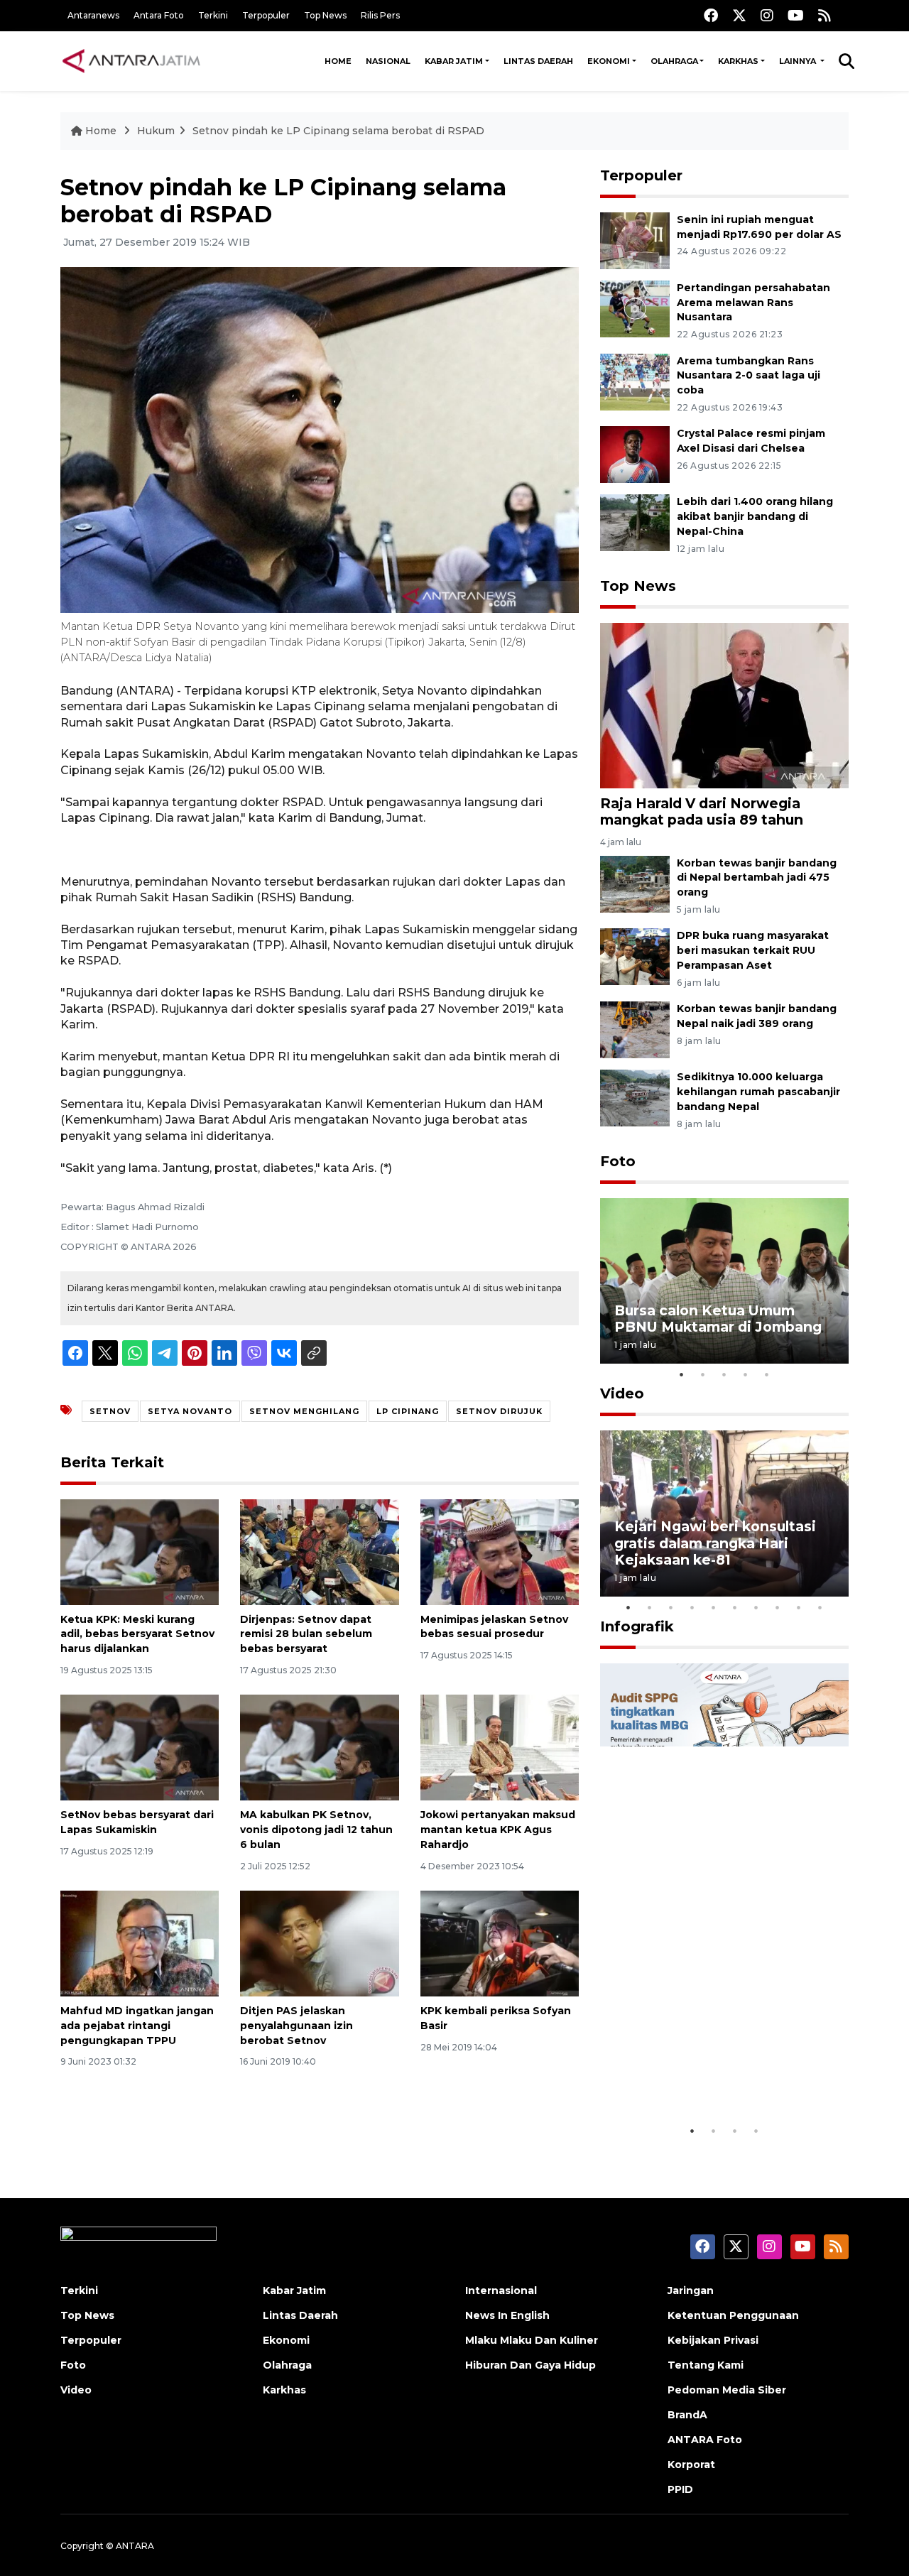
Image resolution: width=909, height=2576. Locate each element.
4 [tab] (746, 1374)
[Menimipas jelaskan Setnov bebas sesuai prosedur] (500, 1551)
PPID (680, 2489)
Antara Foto (159, 15)
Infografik (637, 1626)
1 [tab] (682, 1374)
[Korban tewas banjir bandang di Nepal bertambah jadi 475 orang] (635, 883)
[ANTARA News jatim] (131, 61)
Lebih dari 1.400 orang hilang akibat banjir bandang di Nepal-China (755, 516)
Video (622, 1393)
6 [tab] (735, 1607)
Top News (325, 15)
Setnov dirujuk (499, 1411)
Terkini (213, 15)
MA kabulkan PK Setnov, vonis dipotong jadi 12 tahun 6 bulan (316, 1830)
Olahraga (674, 61)
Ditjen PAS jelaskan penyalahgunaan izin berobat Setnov (296, 2026)
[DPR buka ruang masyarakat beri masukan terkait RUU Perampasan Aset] (635, 956)
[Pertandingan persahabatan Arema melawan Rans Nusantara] (635, 308)
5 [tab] (767, 1374)
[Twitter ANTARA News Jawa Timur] (739, 15)
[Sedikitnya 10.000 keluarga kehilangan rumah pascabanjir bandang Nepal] (635, 1097)
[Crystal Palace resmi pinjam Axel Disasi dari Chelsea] (635, 454)
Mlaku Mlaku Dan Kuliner (532, 2340)
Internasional (501, 2290)
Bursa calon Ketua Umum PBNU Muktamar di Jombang (718, 1319)
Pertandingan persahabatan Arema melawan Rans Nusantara (753, 303)
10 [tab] (820, 1607)
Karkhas (738, 61)
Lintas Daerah (538, 61)
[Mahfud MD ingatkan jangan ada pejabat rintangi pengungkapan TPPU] (140, 1943)
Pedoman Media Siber (727, 2390)
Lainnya (799, 61)
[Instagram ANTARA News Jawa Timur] (767, 15)
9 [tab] (799, 1607)
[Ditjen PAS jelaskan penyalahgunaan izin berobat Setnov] (319, 1943)
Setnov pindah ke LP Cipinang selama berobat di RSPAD (338, 131)
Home (338, 61)
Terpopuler (266, 15)
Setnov (110, 1411)
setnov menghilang (304, 1411)
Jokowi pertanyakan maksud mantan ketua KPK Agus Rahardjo (498, 1830)
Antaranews (93, 15)
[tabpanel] (724, 1281)
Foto (618, 1161)
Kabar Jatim (454, 61)
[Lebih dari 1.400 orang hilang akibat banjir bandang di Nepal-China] (635, 522)
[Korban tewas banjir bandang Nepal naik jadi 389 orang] (635, 1029)
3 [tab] (724, 1374)
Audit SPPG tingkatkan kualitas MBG (697, 2074)
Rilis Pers (380, 15)
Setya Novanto (190, 1411)
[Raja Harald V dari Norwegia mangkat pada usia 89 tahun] (724, 705)
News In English (507, 2315)
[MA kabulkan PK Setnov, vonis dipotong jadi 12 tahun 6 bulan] (319, 1747)
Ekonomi (609, 61)
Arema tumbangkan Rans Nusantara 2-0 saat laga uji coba (749, 376)
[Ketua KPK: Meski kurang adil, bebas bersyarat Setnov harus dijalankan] (140, 1551)
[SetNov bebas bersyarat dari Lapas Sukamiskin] (140, 1747)
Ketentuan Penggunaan (733, 2315)
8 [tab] (778, 1607)
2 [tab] (703, 1374)
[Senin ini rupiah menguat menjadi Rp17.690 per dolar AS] (635, 240)
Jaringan (691, 2290)
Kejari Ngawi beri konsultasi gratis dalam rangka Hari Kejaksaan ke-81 (715, 1543)
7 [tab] (756, 1607)
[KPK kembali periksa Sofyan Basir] (500, 1943)
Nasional (388, 61)
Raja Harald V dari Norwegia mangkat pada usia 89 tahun (702, 811)
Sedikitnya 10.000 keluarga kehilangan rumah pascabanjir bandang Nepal (758, 1092)
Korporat (691, 2464)
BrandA (687, 2415)
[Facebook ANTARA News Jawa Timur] (711, 15)
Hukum (156, 131)
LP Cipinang (408, 1411)
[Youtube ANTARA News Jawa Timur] (796, 15)
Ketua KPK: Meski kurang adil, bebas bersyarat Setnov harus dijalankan (137, 1634)
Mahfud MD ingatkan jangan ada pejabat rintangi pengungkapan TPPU (137, 2026)
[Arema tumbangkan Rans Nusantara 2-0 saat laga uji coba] (635, 381)
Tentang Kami (706, 2365)
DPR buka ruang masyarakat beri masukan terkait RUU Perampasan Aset (753, 950)
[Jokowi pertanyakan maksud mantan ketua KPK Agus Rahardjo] (500, 1747)
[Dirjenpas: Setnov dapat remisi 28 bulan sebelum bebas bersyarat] (319, 1551)
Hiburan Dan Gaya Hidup (530, 2365)
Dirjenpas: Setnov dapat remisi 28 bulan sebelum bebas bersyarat (306, 1634)
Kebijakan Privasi (713, 2340)
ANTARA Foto (705, 2440)
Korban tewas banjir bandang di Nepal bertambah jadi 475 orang (757, 878)
